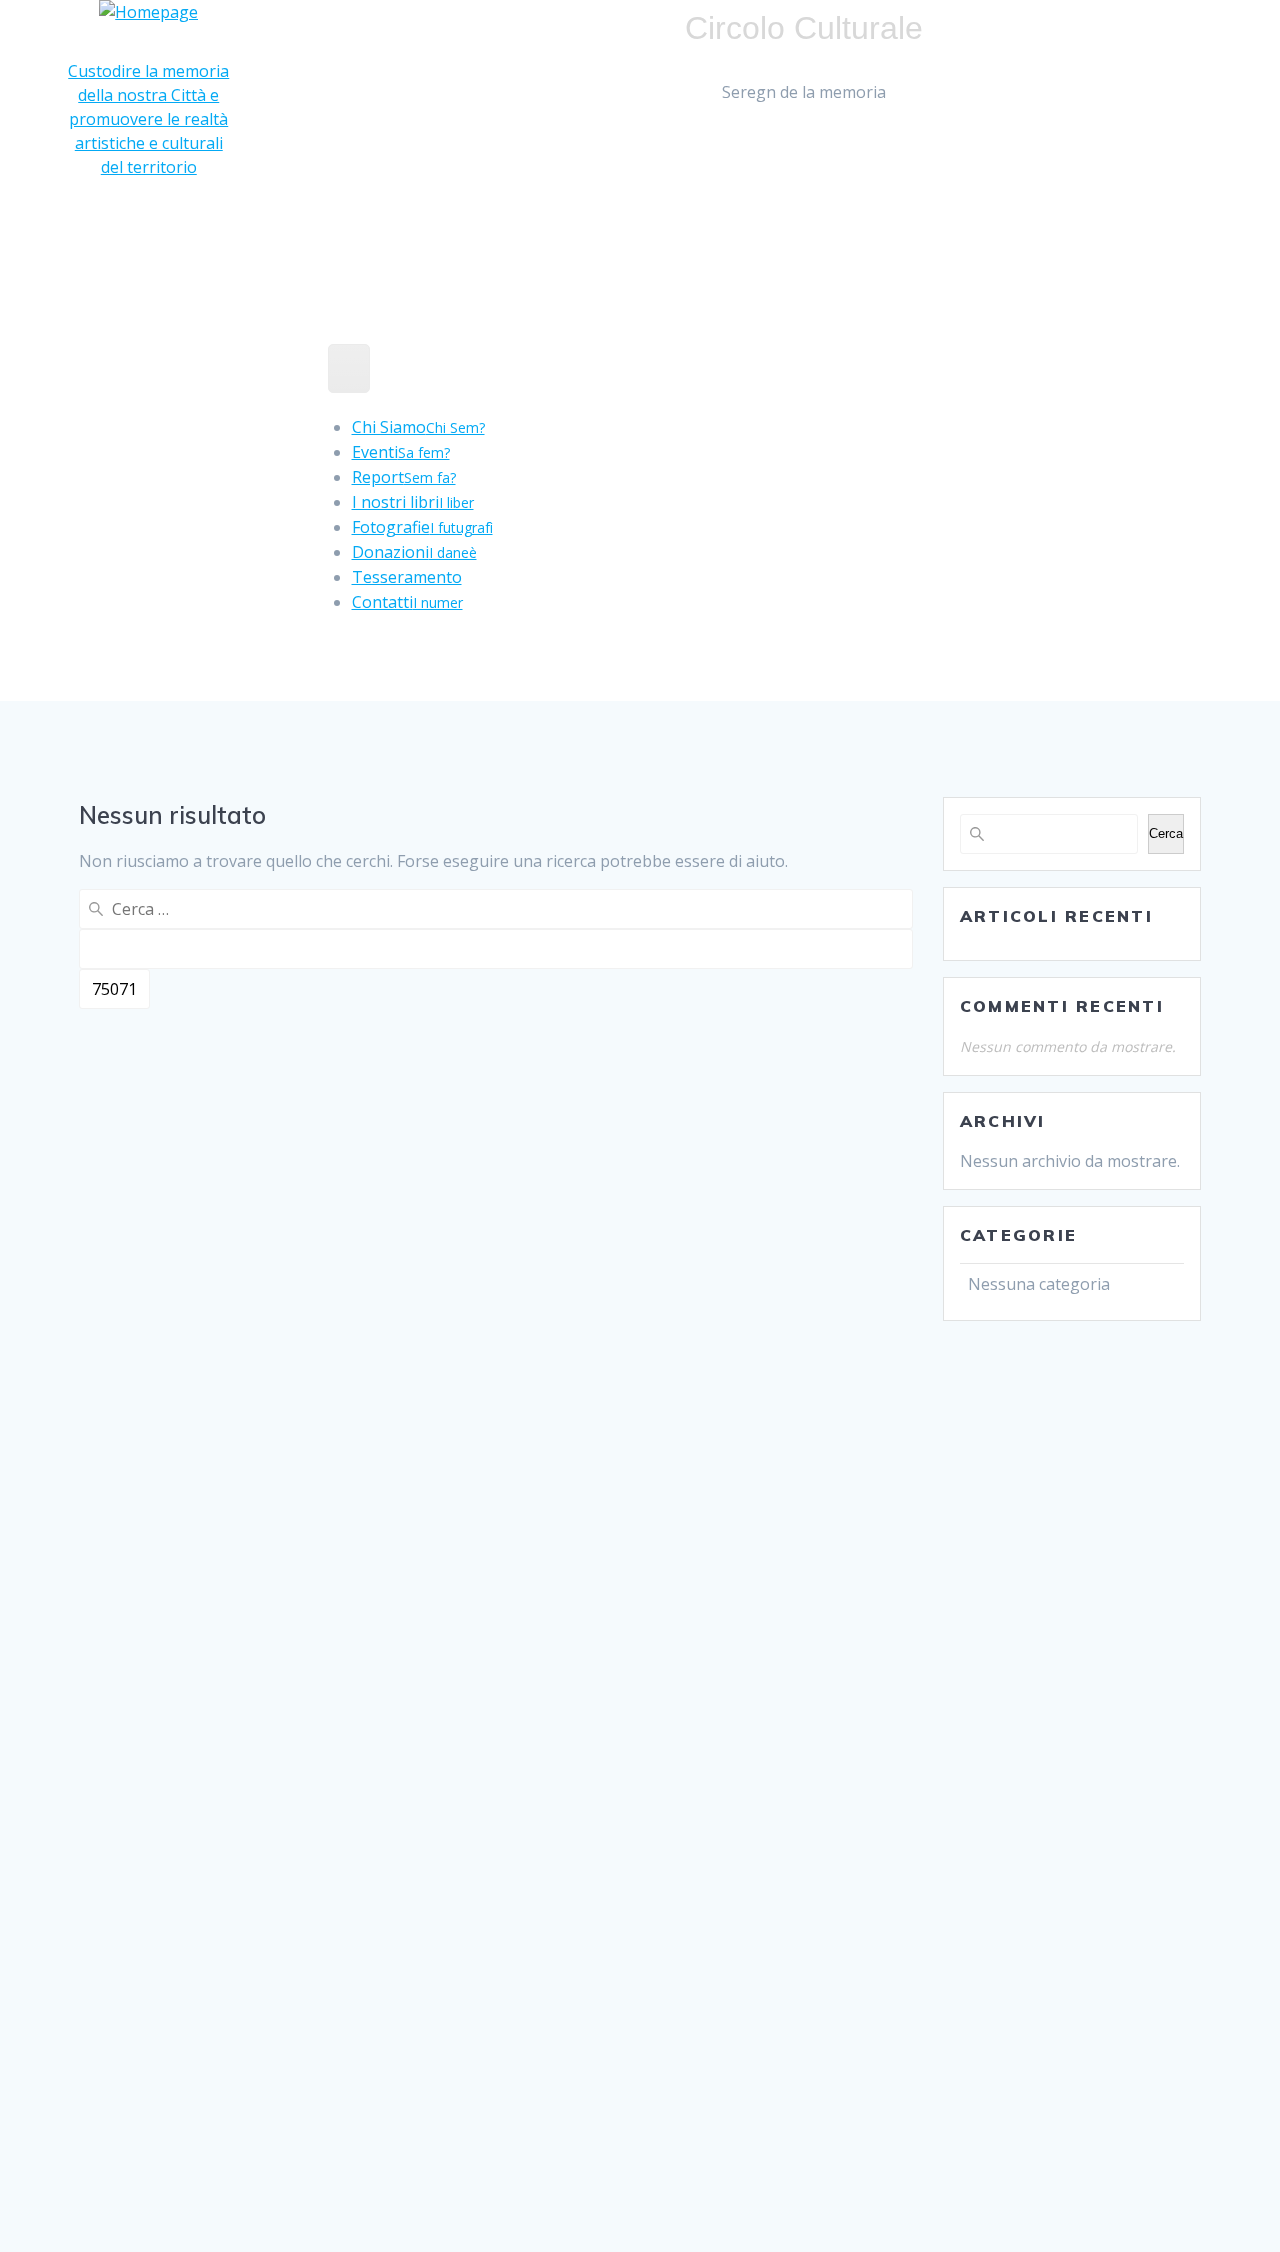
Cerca (1166, 833)
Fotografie (422, 527)
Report (404, 477)
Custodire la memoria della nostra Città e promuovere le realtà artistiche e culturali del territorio (148, 119)
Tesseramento (407, 577)
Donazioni (414, 552)
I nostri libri (413, 502)
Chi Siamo (418, 427)
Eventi (401, 452)
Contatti (407, 602)
